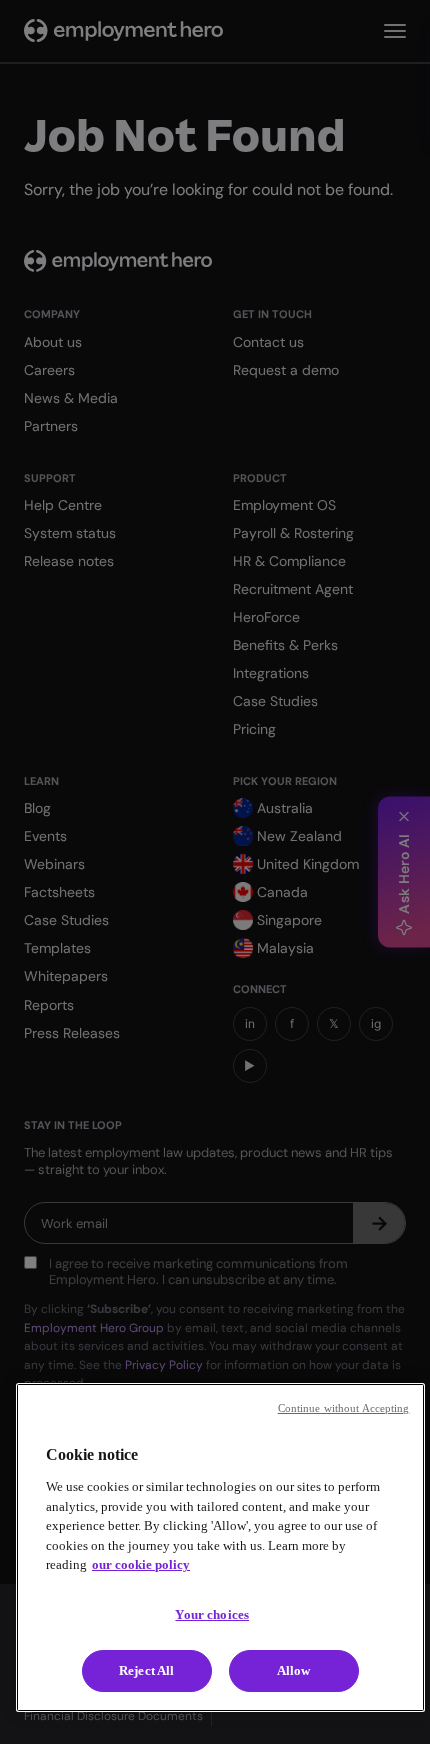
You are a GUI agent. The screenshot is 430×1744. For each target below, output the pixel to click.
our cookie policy (141, 1564)
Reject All (146, 1670)
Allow (294, 1670)
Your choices (212, 1614)
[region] (220, 1547)
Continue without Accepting (344, 1408)
